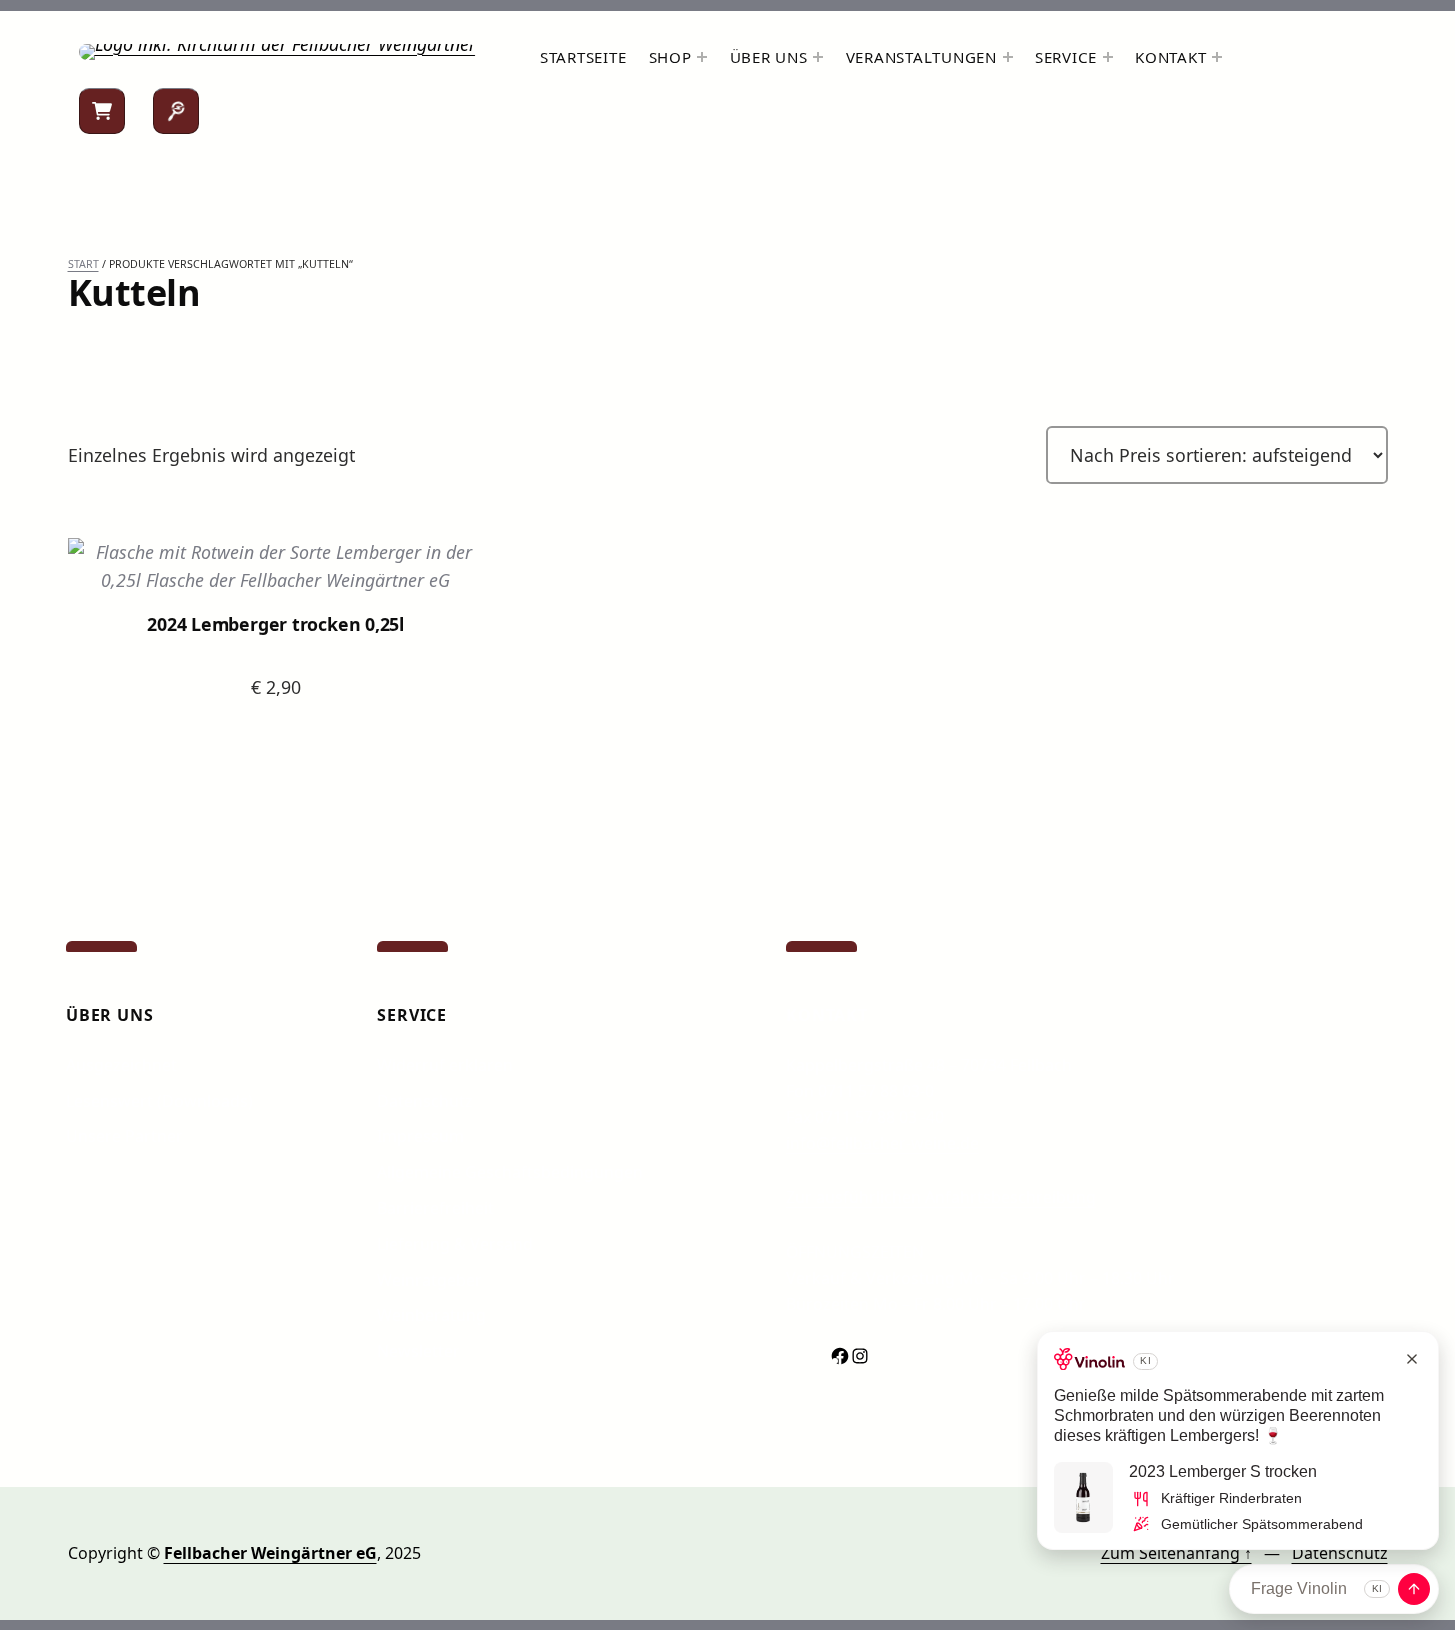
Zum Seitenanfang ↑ (1176, 1553)
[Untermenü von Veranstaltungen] (1008, 57)
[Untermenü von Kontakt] (1217, 57)
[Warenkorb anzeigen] (102, 111)
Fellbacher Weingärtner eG (270, 1553)
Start (83, 264)
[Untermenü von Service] (1108, 57)
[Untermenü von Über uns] (818, 57)
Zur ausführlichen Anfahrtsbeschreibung (941, 1197)
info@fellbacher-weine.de (882, 1143)
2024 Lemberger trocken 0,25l (275, 624)
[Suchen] (176, 111)
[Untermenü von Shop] (702, 57)
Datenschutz (1340, 1553)
